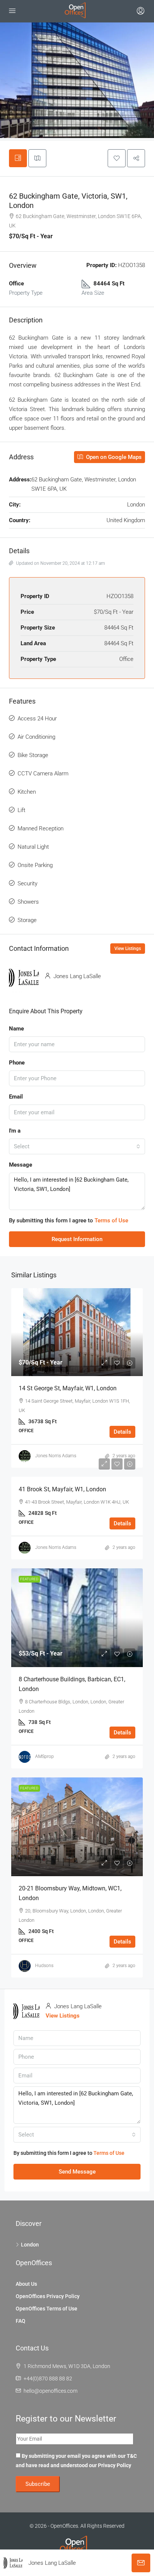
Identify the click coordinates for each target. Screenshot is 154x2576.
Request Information (77, 1239)
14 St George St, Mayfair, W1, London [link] (68, 1388)
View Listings (128, 949)
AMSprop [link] (44, 1756)
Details (122, 1432)
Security (27, 883)
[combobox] (77, 1146)
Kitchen (27, 792)
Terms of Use (111, 1220)
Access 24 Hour (37, 719)
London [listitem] (30, 2245)
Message (21, 1165)
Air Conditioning (36, 737)
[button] (117, 158)
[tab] (18, 158)
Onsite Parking (35, 865)
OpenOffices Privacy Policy (48, 2296)
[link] (77, 1332)
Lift (21, 810)
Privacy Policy (115, 2465)
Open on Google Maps (113, 457)
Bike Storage (33, 755)
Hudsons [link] (44, 1966)
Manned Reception (41, 828)
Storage (27, 920)
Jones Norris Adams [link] (56, 1456)
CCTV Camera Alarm (43, 774)
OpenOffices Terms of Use (47, 2309)
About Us (26, 2284)
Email (16, 1097)
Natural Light (33, 847)
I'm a (15, 1131)
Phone (17, 1063)
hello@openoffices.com (50, 2391)
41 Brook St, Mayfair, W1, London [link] (62, 1489)
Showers (28, 902)
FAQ (21, 2321)
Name (16, 1029)
